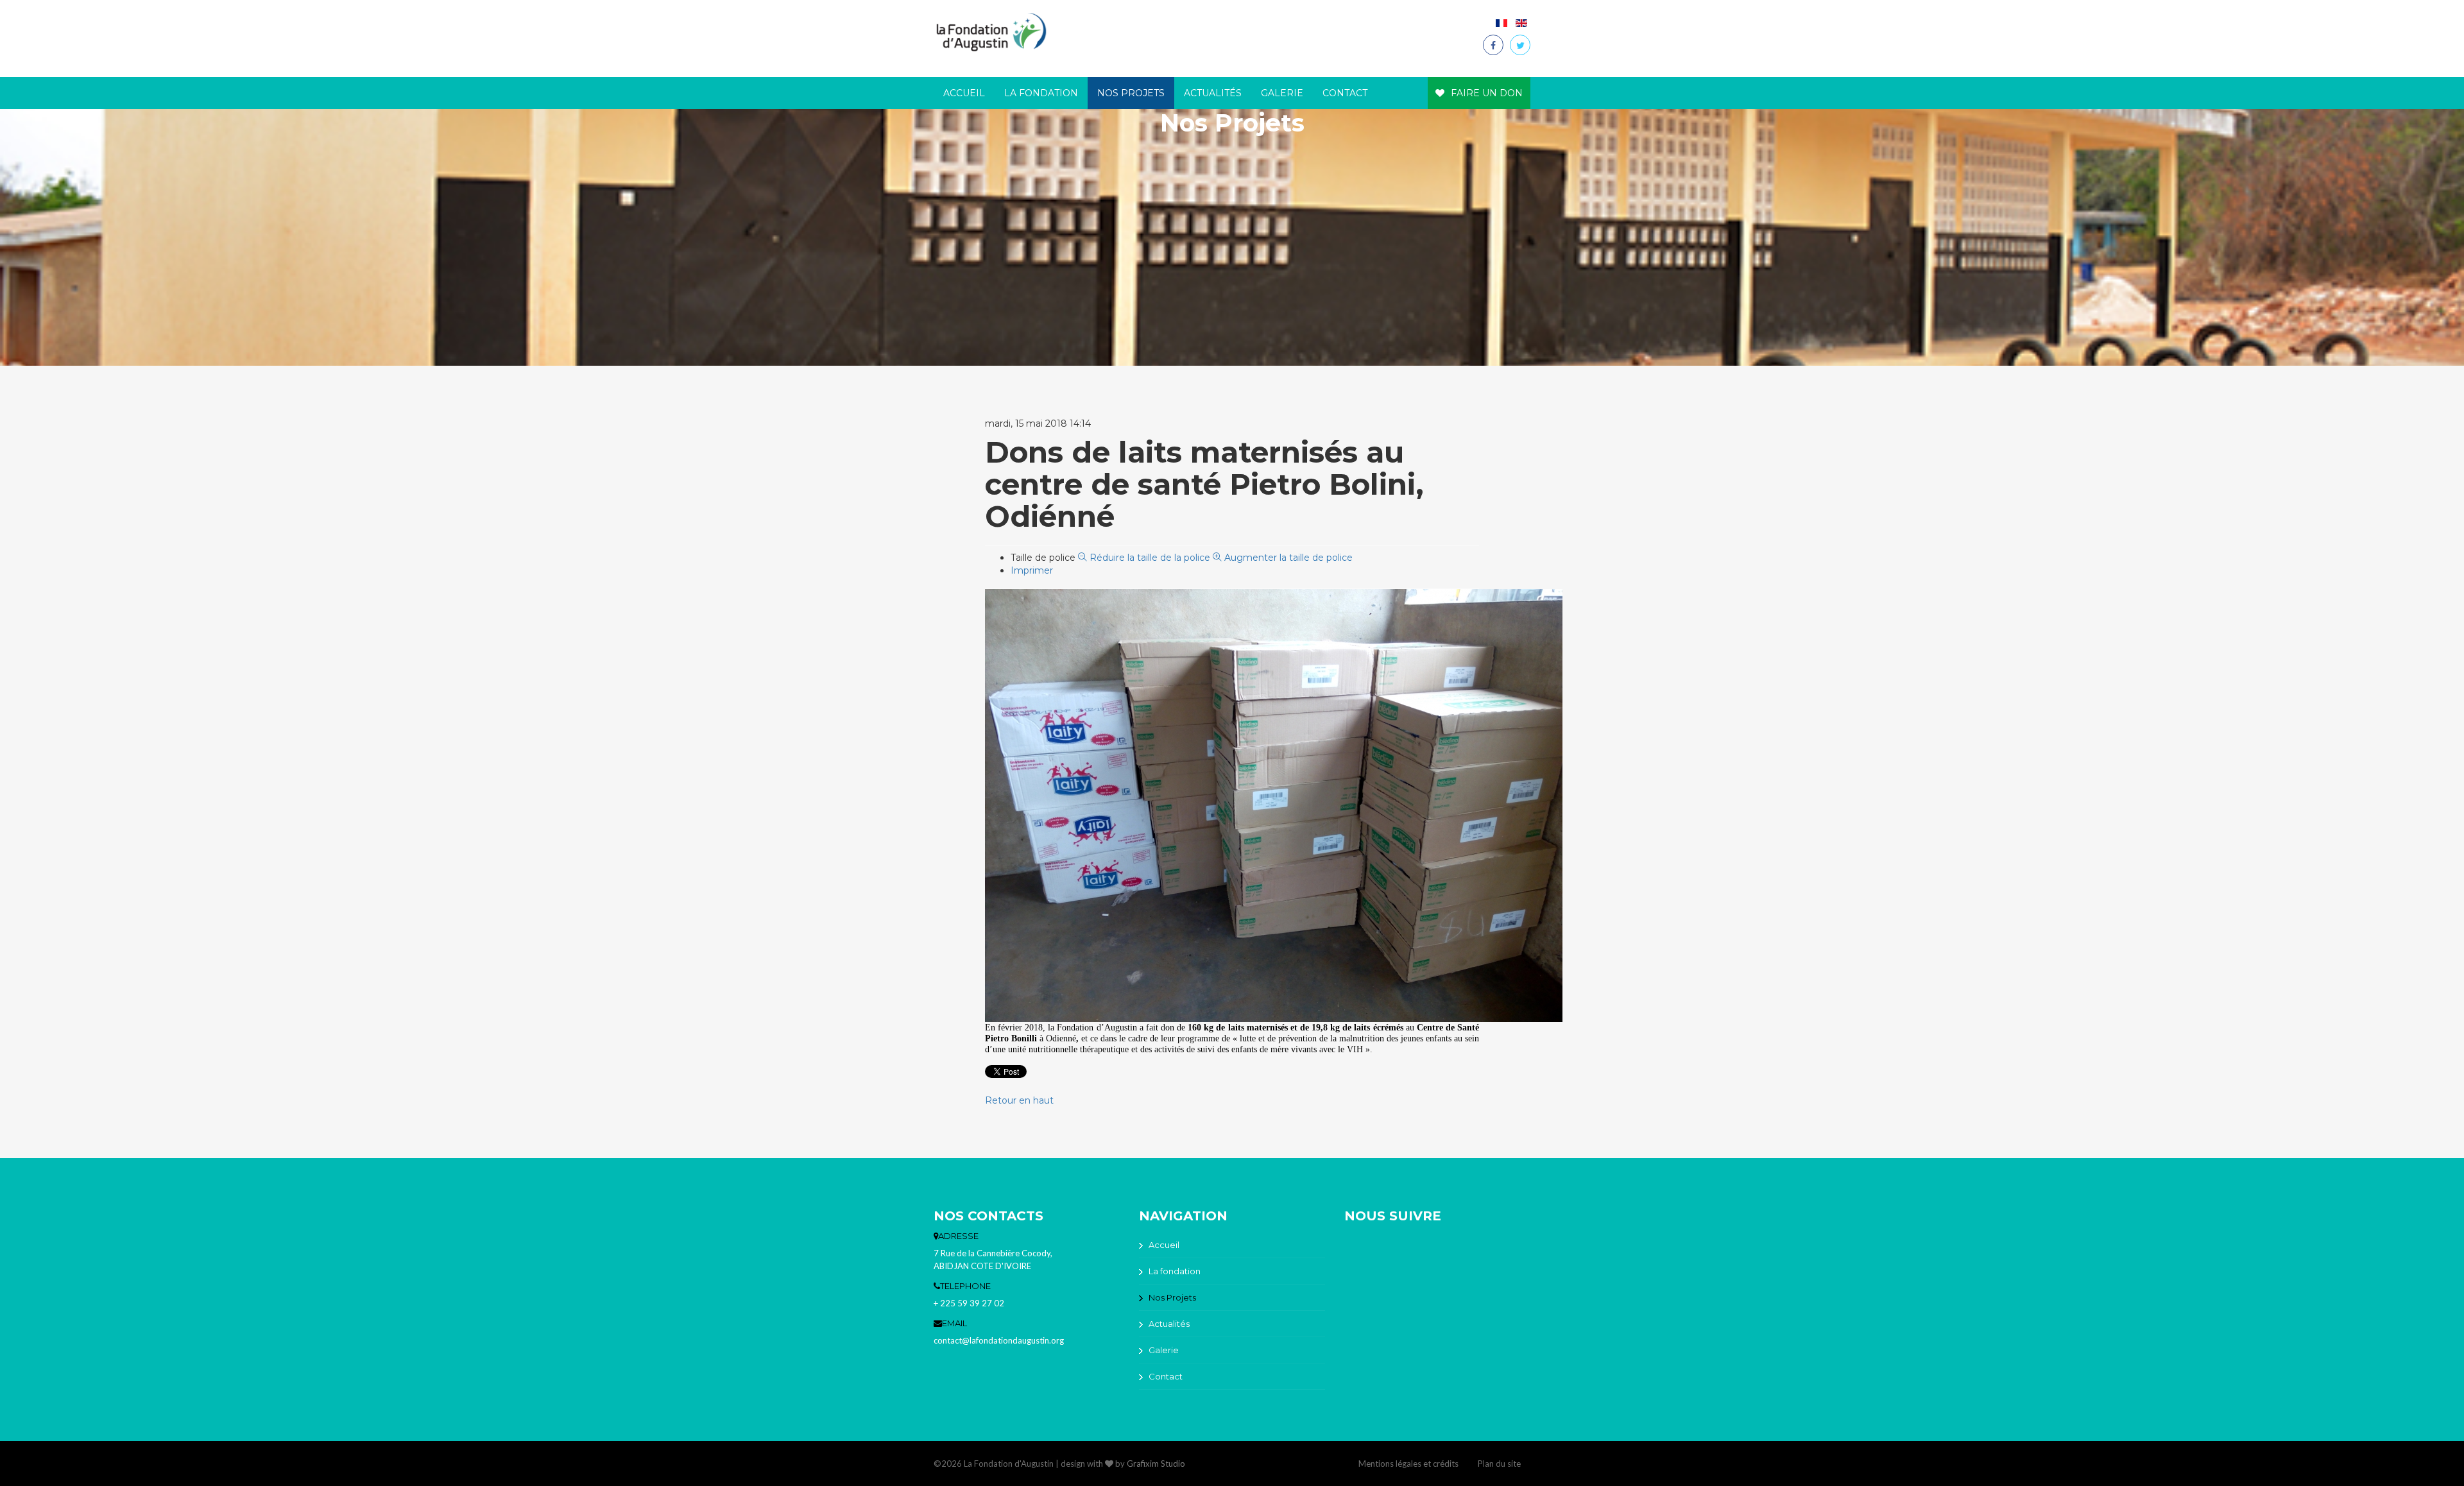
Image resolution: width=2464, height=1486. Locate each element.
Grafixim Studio (1156, 1464)
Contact (1345, 93)
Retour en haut (1019, 1100)
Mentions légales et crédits (1408, 1464)
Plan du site (1499, 1464)
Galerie (1282, 93)
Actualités (1213, 93)
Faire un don (1487, 93)
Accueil (964, 93)
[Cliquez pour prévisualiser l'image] (1274, 805)
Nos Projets (1131, 93)
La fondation (1041, 93)
